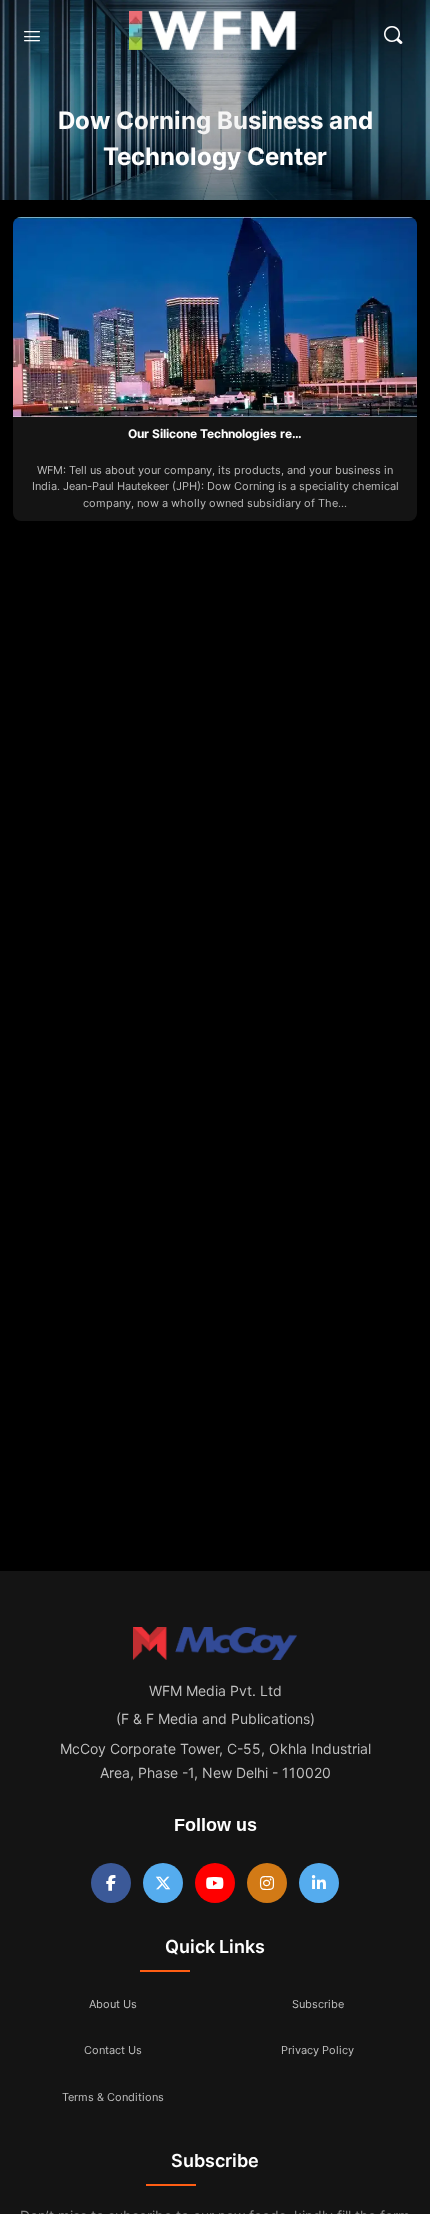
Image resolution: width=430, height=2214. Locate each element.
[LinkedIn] (319, 1883)
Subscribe (318, 2004)
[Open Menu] (32, 35)
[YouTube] (215, 1883)
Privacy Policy (317, 2050)
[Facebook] (111, 1883)
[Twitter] (163, 1883)
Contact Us (113, 2050)
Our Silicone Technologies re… (215, 433)
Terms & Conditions (113, 2097)
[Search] (393, 35)
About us (113, 2004)
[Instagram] (267, 1883)
